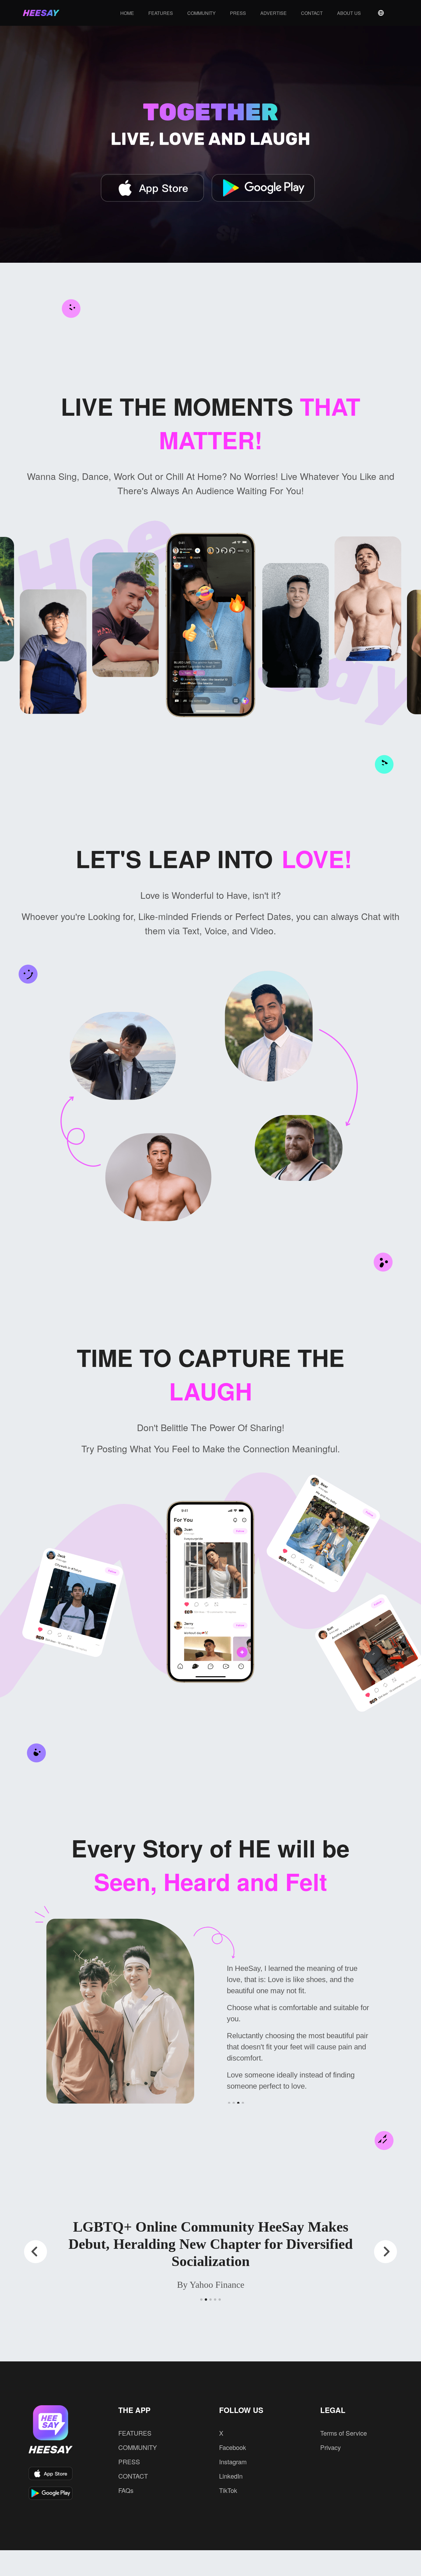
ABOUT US (349, 13)
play (6, 271)
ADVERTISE (274, 13)
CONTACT (312, 13)
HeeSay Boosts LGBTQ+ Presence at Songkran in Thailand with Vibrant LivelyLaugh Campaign (210, 2235)
